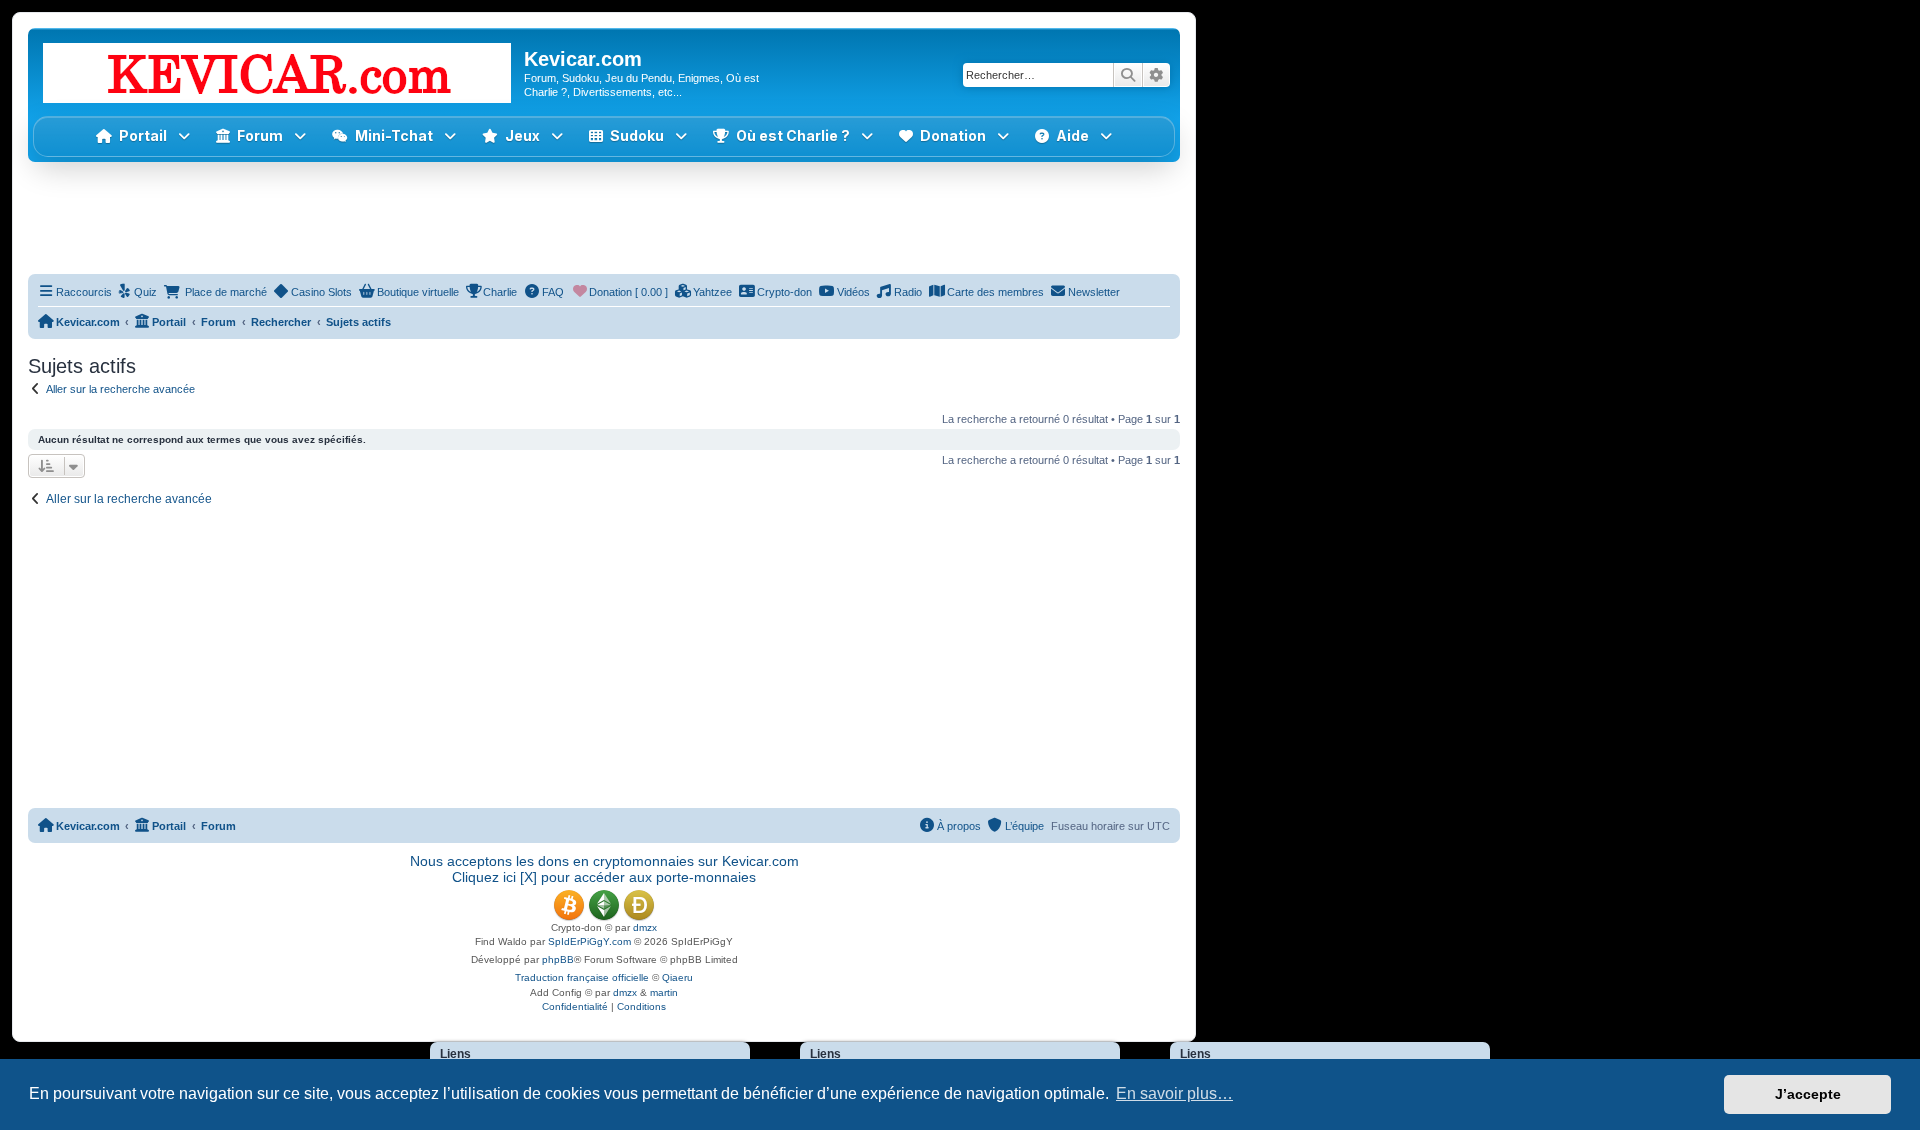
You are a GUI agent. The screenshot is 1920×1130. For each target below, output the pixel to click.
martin (664, 992)
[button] (522, 136)
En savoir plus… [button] (1174, 1093)
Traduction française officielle (582, 977)
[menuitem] (137, 292)
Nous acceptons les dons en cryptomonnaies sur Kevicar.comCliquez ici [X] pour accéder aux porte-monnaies (604, 869)
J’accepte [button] (1808, 1094)
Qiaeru (677, 977)
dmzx (645, 927)
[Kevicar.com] (278, 69)
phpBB (558, 959)
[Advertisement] (604, 217)
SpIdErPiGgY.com (589, 941)
